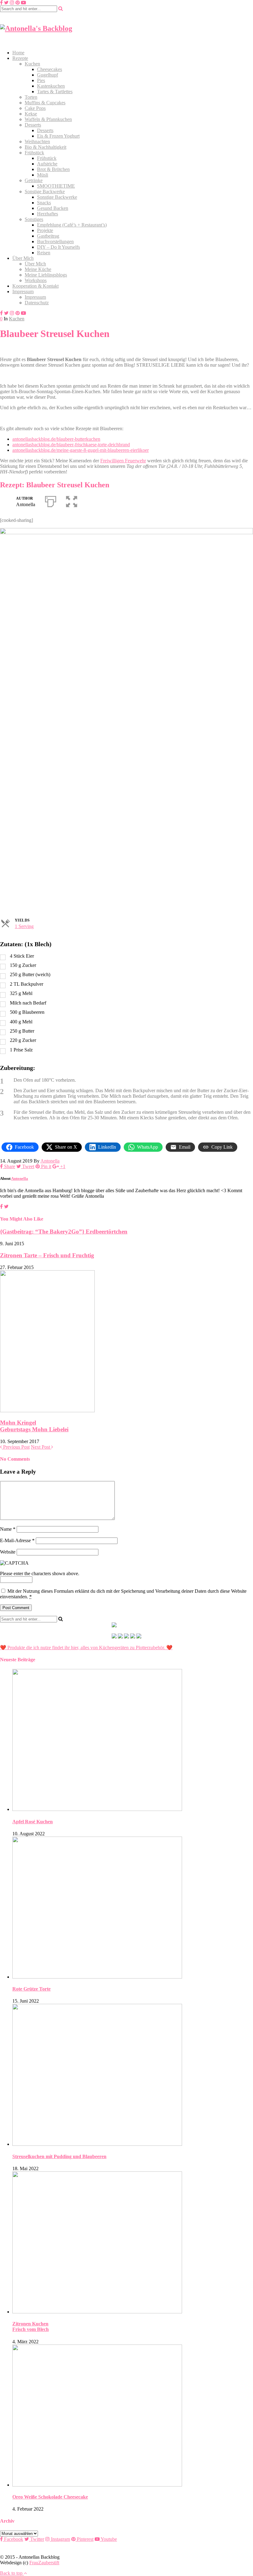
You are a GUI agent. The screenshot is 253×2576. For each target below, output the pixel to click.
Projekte (45, 230)
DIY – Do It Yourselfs (58, 247)
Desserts (33, 125)
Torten (31, 97)
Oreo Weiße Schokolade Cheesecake (50, 2497)
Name (8, 1529)
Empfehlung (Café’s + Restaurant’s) (72, 225)
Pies (41, 80)
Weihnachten (37, 141)
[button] (72, 500)
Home (18, 53)
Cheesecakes (50, 69)
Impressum (23, 291)
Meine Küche (38, 269)
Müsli (43, 175)
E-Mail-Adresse (17, 1540)
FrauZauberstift (44, 2563)
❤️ (169, 1648)
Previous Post (16, 1447)
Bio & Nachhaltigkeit (46, 147)
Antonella (50, 1161)
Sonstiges (34, 219)
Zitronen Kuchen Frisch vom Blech (31, 2326)
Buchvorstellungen (55, 241)
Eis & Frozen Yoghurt (58, 136)
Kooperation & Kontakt (35, 286)
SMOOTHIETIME (56, 186)
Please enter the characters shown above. (40, 1573)
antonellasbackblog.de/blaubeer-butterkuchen (56, 439)
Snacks (44, 203)
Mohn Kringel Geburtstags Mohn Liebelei (34, 1426)
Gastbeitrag (48, 236)
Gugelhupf (48, 75)
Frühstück (34, 153)
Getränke (34, 180)
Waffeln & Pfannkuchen (48, 119)
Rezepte (20, 58)
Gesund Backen (53, 208)
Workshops (36, 280)
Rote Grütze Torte (31, 1989)
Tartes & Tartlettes (55, 92)
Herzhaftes (48, 214)
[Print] (51, 500)
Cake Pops (35, 108)
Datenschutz (37, 303)
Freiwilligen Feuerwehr (123, 461)
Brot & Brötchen (53, 169)
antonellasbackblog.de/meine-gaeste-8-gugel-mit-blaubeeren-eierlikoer (81, 450)
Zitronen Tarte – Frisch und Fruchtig (47, 1255)
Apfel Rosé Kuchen (33, 1822)
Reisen (44, 253)
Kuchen (32, 64)
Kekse (31, 114)
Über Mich (23, 258)
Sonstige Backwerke (45, 191)
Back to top (12, 2573)
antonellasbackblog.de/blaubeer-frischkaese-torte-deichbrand (71, 445)
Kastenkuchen (51, 86)
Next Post (41, 1447)
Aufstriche (47, 164)
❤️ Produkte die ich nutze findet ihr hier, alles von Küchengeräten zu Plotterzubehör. (83, 1648)
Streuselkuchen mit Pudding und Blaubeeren (59, 2156)
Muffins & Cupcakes (45, 103)
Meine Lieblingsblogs (46, 275)
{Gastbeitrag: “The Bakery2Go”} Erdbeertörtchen (64, 1232)
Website (8, 1552)
